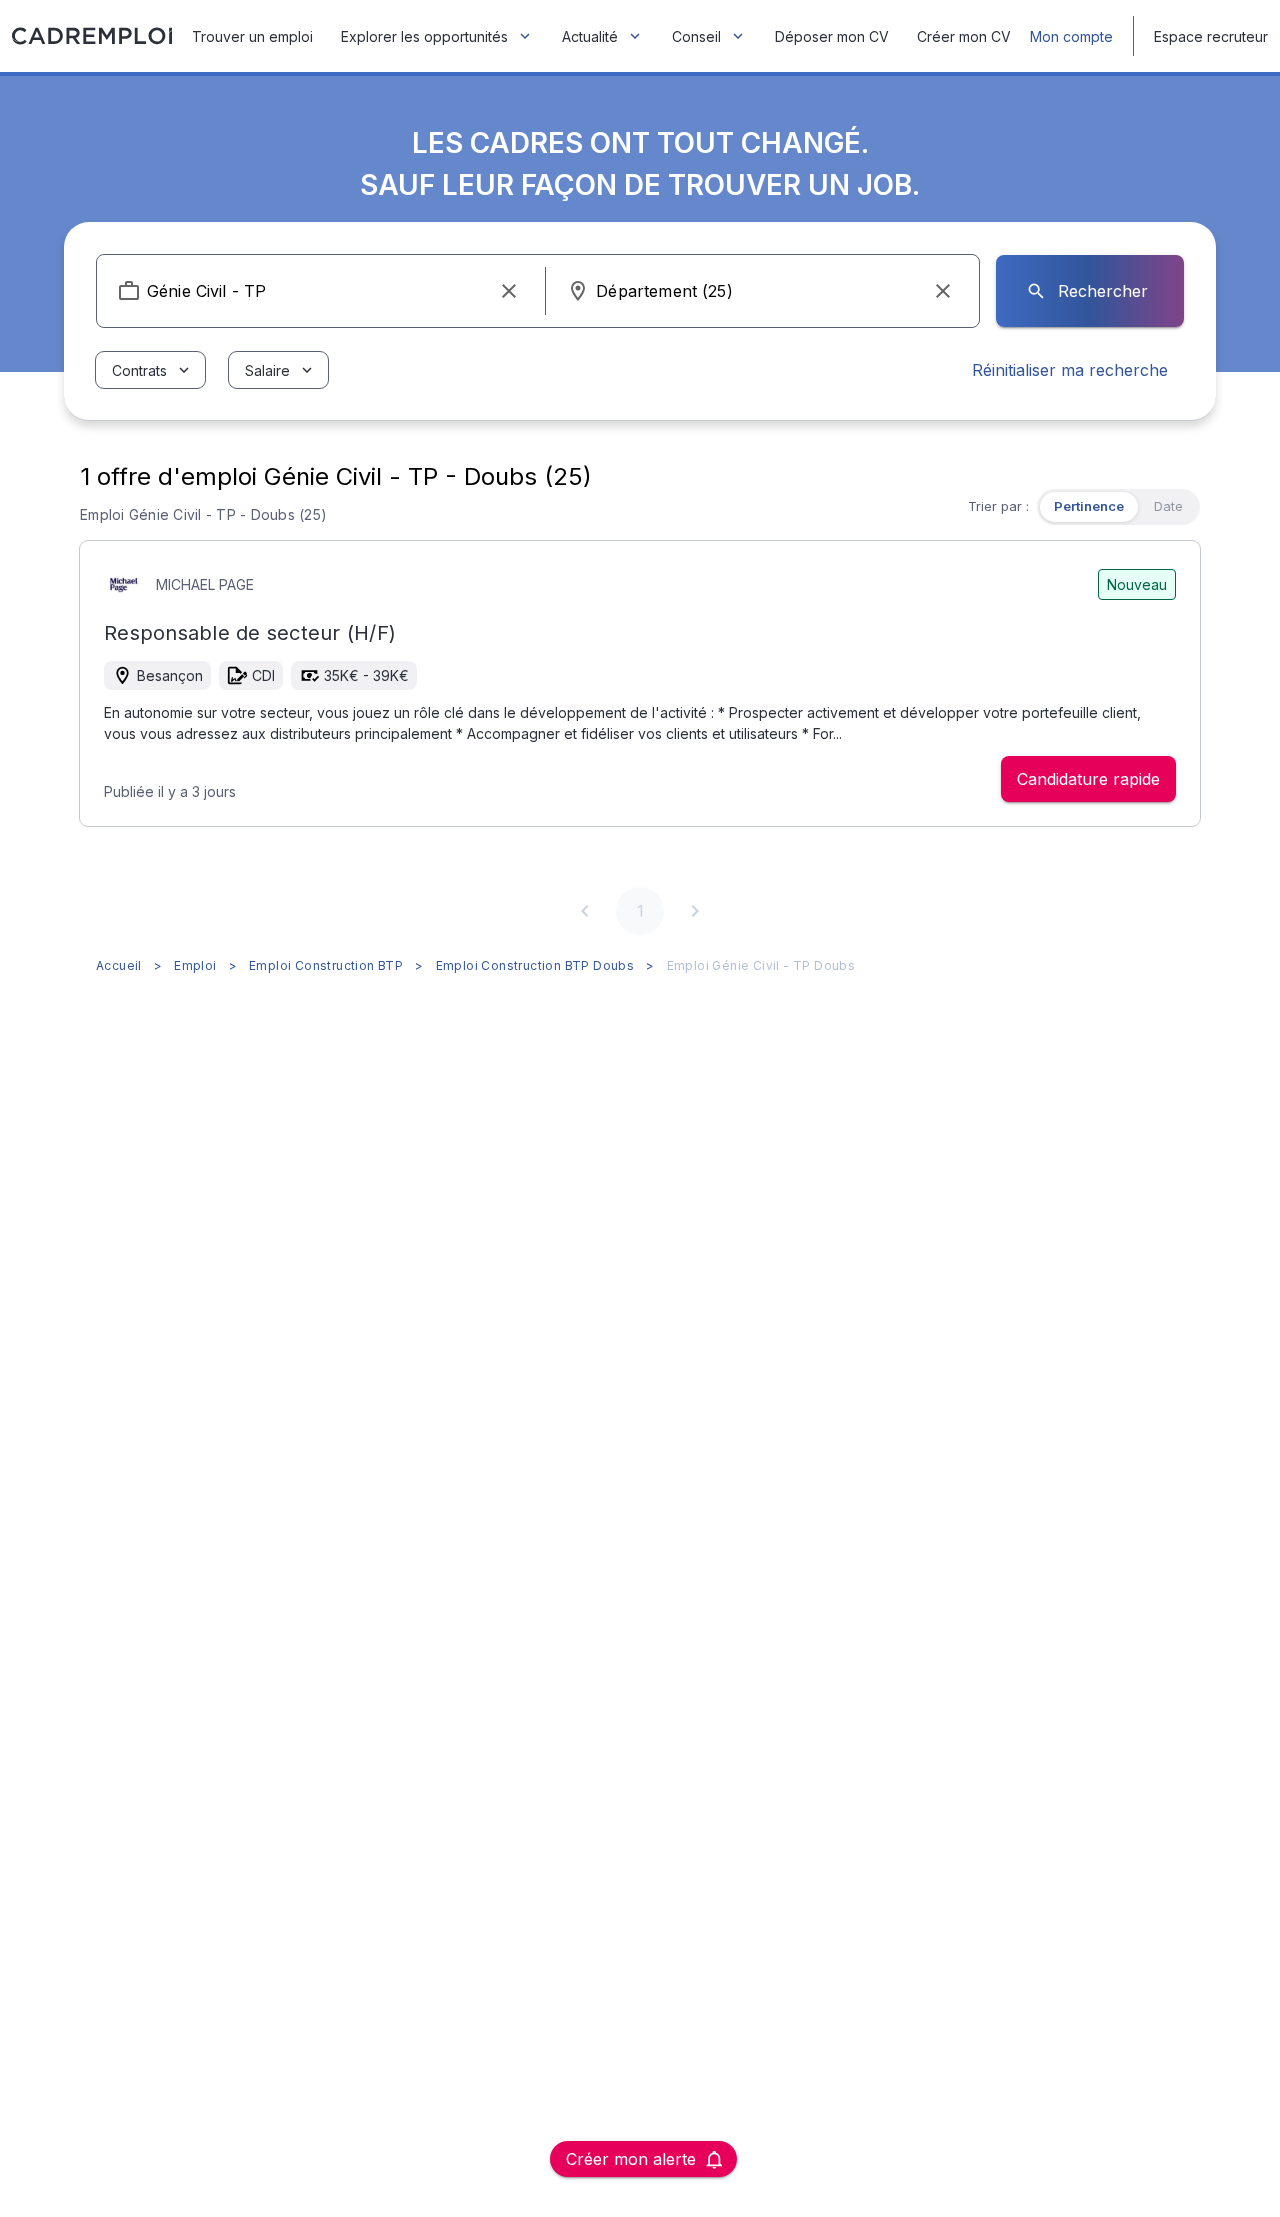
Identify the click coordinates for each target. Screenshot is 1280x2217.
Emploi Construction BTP (326, 965)
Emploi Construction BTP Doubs (535, 965)
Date (1168, 506)
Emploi (195, 965)
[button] (509, 291)
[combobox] (321, 291)
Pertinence (1089, 506)
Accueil (119, 965)
